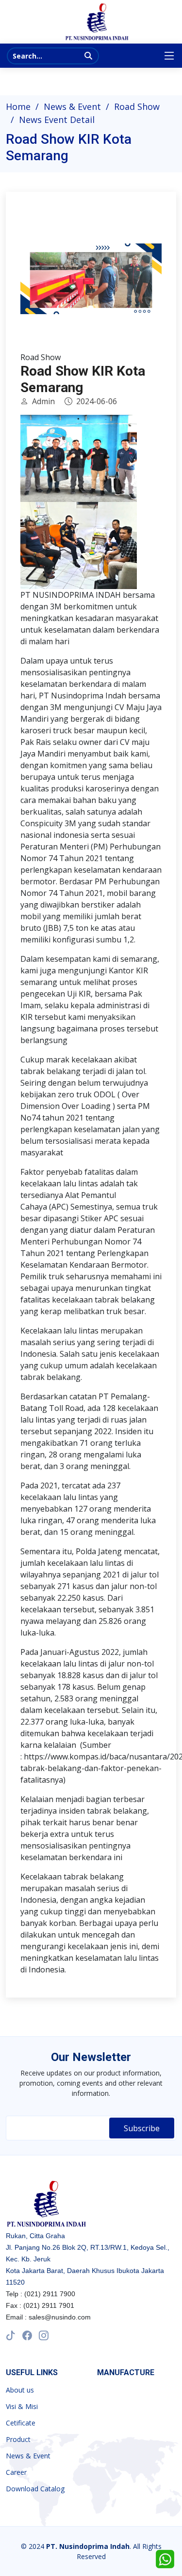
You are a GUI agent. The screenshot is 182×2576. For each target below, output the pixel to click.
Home (18, 106)
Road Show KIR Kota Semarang (83, 379)
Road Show (137, 106)
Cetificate (21, 2423)
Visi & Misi (22, 2407)
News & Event (72, 106)
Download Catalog (35, 2489)
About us (20, 2390)
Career (16, 2472)
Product (18, 2440)
